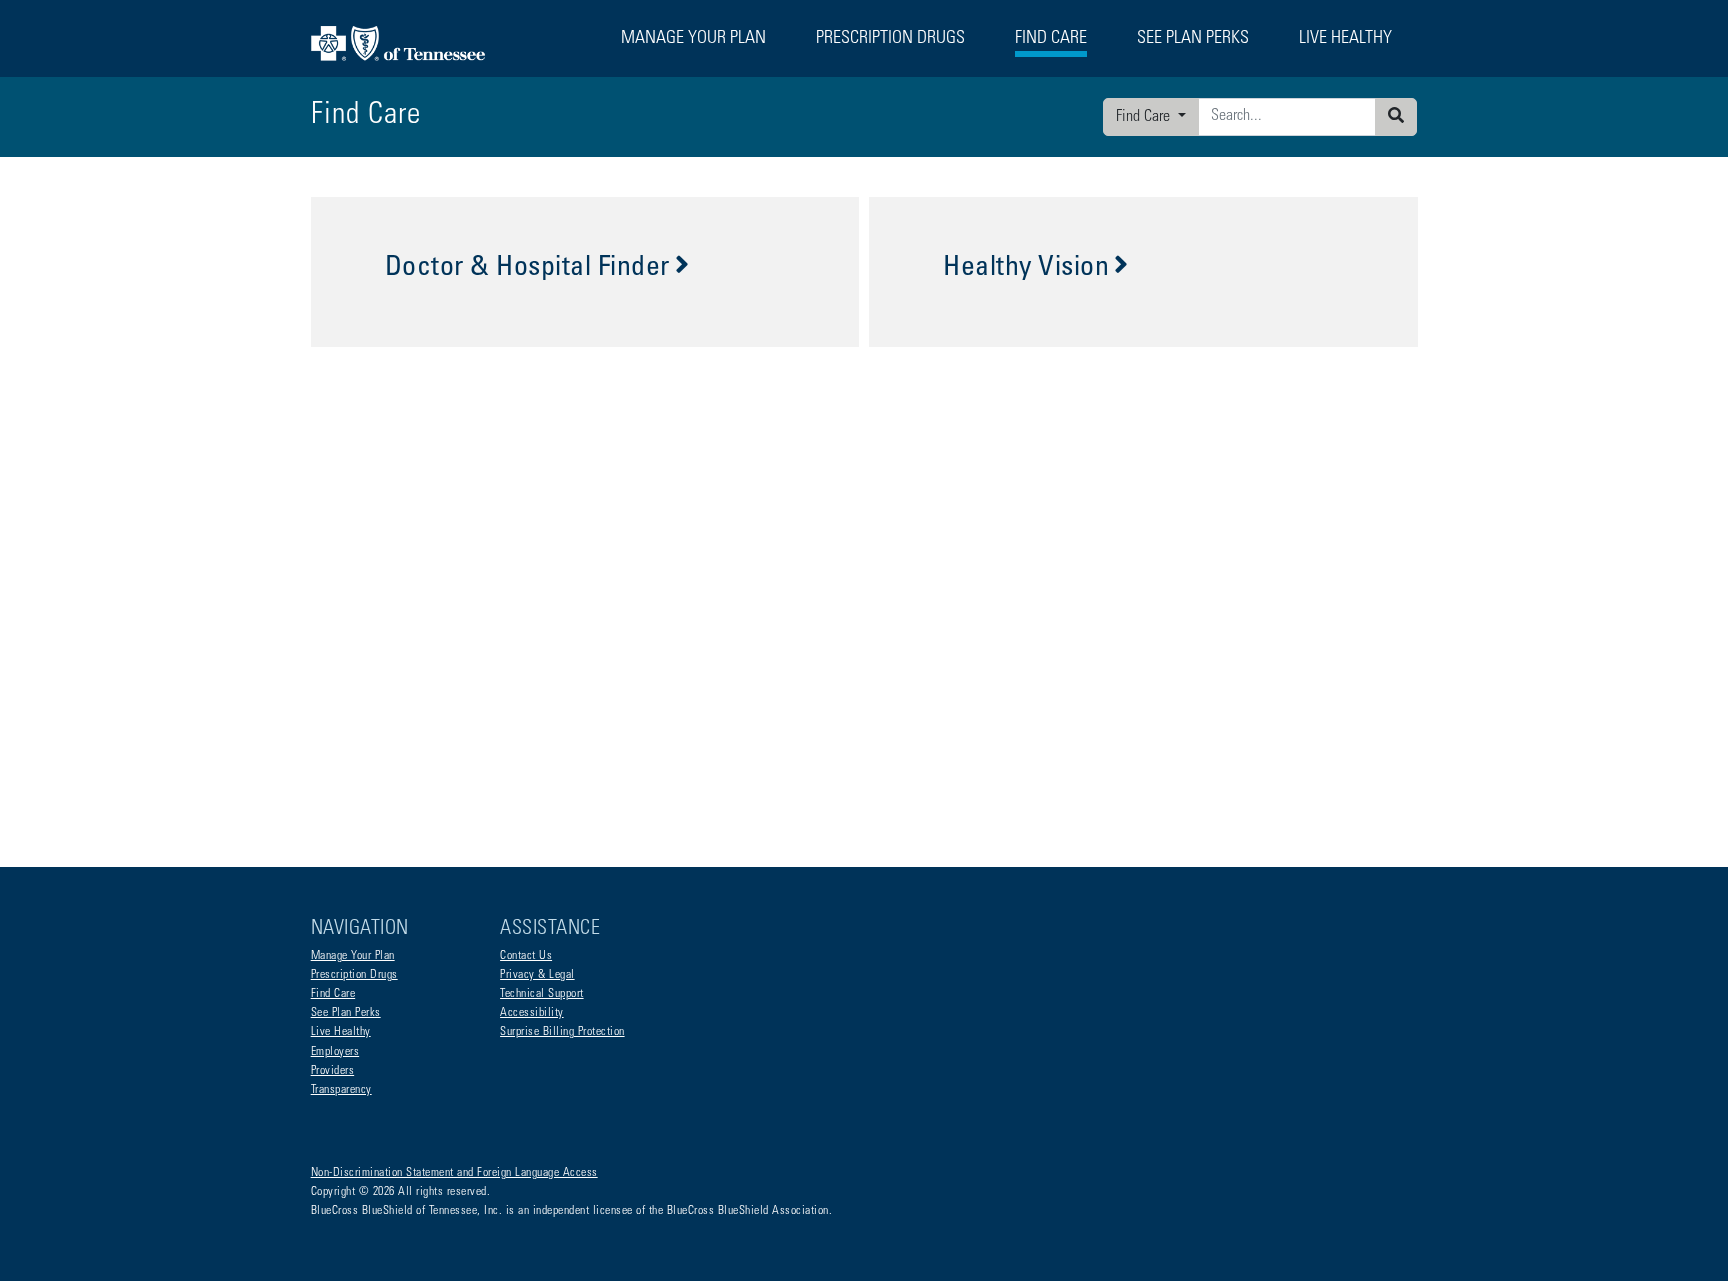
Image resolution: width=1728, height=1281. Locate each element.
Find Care (1145, 117)
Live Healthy (341, 1032)
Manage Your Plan (353, 956)
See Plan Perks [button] (1193, 39)
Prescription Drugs (890, 39)
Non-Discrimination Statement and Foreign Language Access (454, 1173)
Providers (333, 1071)
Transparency (341, 1090)
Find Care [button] (1051, 39)
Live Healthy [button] (1345, 39)
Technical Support (542, 994)
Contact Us (526, 956)
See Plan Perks (346, 1013)
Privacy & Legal (537, 975)
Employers (335, 1052)
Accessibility (532, 1013)
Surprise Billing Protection (562, 1032)
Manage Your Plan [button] (693, 39)
